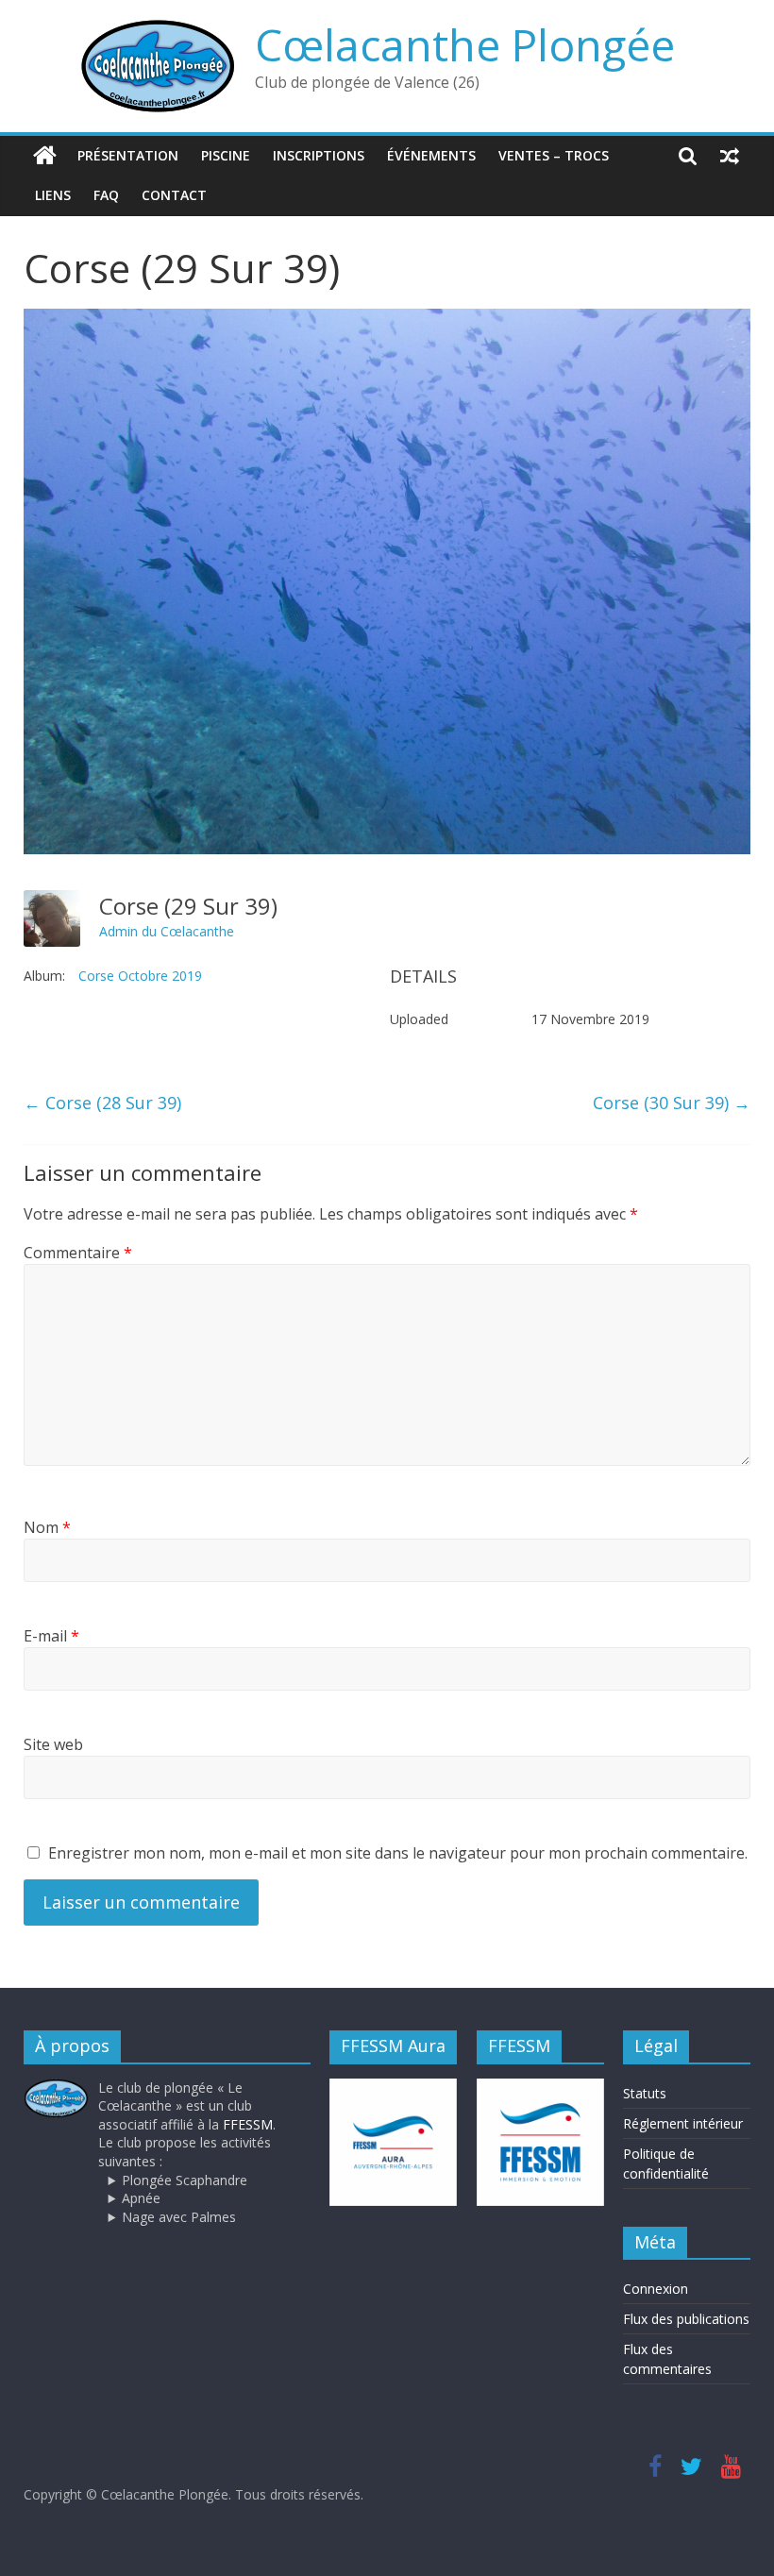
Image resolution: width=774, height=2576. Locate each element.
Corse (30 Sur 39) (672, 1103)
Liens (53, 195)
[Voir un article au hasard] (730, 156)
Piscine (226, 155)
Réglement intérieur (683, 2123)
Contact (174, 195)
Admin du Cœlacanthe (167, 931)
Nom (47, 1527)
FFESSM (248, 2124)
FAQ (106, 195)
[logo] (56, 2088)
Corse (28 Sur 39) (102, 1103)
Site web (53, 1744)
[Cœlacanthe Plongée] (45, 156)
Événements (431, 155)
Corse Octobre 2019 (140, 976)
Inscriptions (319, 155)
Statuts (645, 2093)
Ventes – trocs (554, 155)
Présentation (128, 155)
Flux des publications (686, 2319)
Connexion (656, 2289)
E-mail (51, 1636)
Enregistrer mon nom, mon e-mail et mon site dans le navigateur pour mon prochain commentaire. (398, 1853)
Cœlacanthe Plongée (465, 44)
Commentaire (78, 1253)
